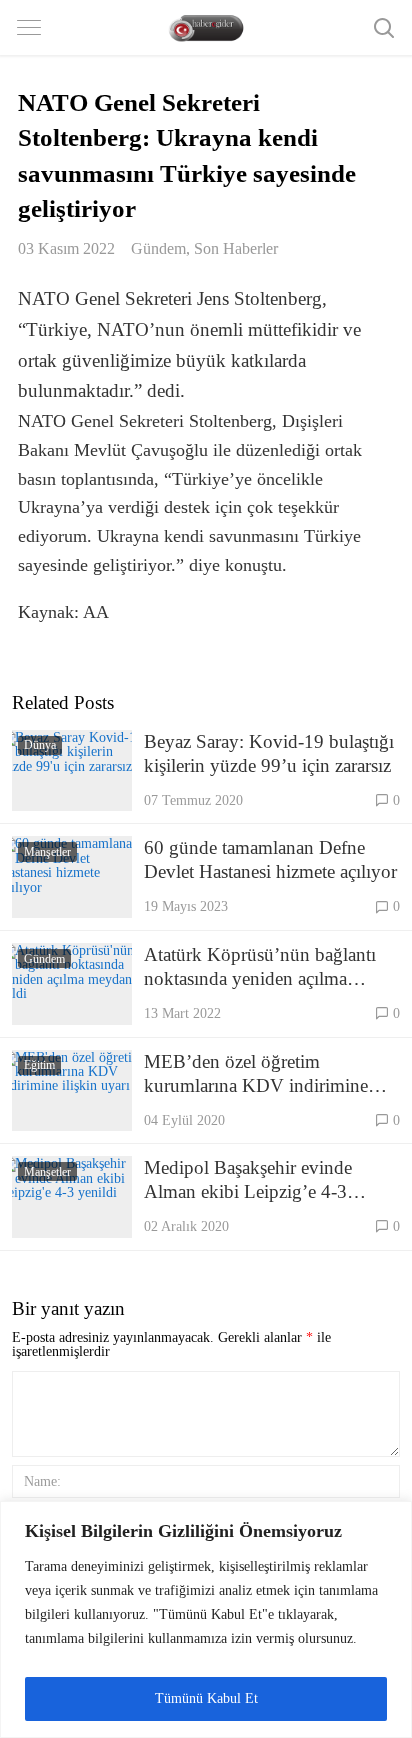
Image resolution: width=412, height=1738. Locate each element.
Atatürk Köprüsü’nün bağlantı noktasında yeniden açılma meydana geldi (260, 967)
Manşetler (47, 852)
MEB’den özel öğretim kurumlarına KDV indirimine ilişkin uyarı (256, 1074)
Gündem (158, 248)
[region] (206, 1619)
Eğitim (39, 1065)
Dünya (40, 745)
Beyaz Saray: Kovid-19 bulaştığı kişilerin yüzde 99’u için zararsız (269, 753)
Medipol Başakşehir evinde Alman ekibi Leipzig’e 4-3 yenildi (248, 1180)
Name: (42, 1481)
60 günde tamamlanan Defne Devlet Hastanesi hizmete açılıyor (270, 859)
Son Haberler (236, 248)
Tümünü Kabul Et (206, 1698)
